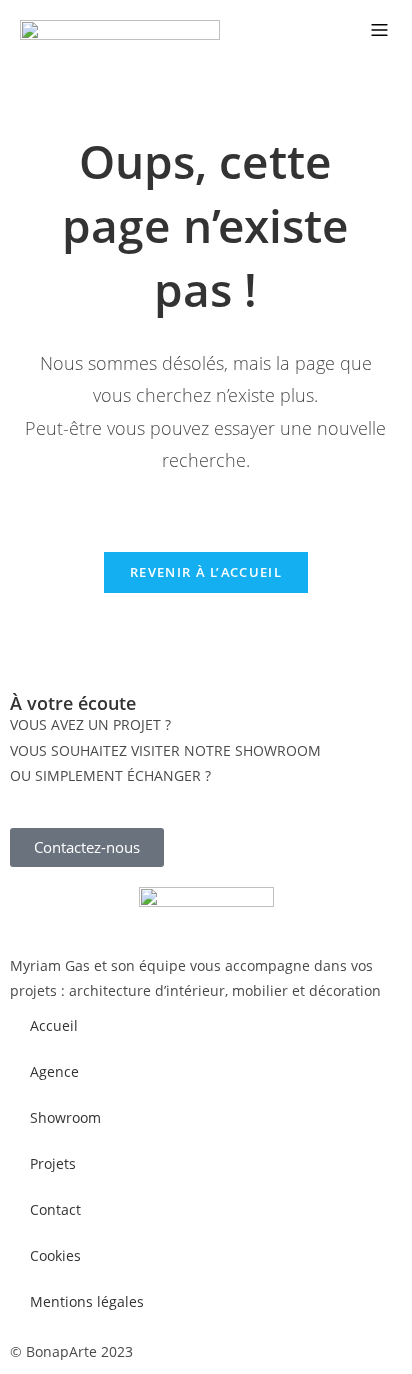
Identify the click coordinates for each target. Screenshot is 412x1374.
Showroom (65, 1117)
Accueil (54, 1025)
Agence (54, 1071)
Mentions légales (87, 1301)
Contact (55, 1209)
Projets (53, 1163)
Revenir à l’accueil (206, 572)
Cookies (55, 1255)
